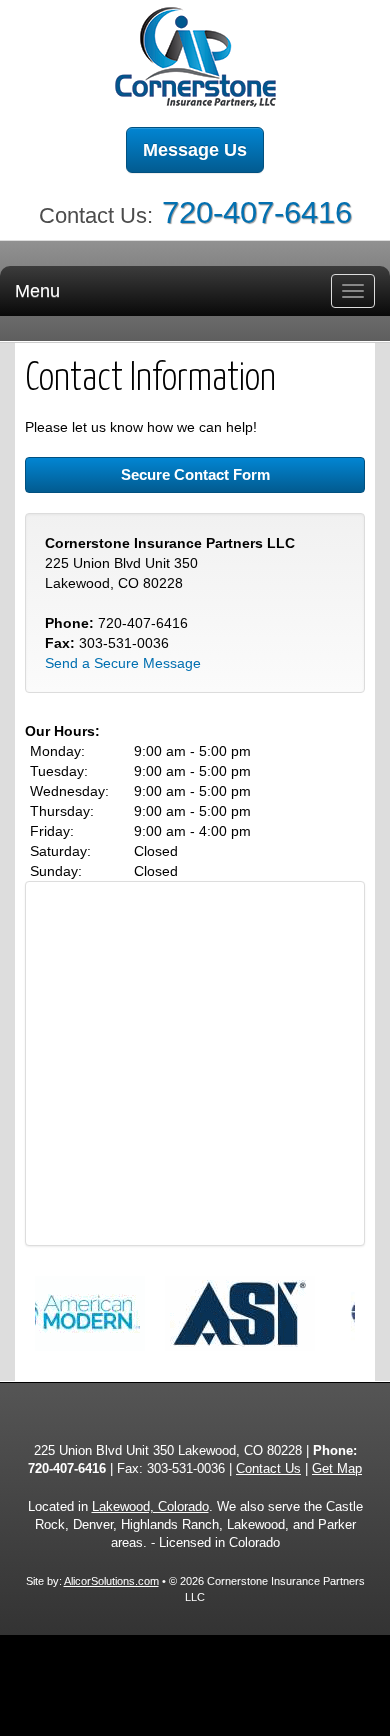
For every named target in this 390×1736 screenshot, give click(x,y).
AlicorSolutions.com (111, 1581)
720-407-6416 (257, 212)
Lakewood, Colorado (150, 1507)
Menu (37, 291)
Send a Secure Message (123, 663)
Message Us (195, 150)
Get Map (337, 1469)
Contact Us (268, 1469)
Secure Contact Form (195, 474)
